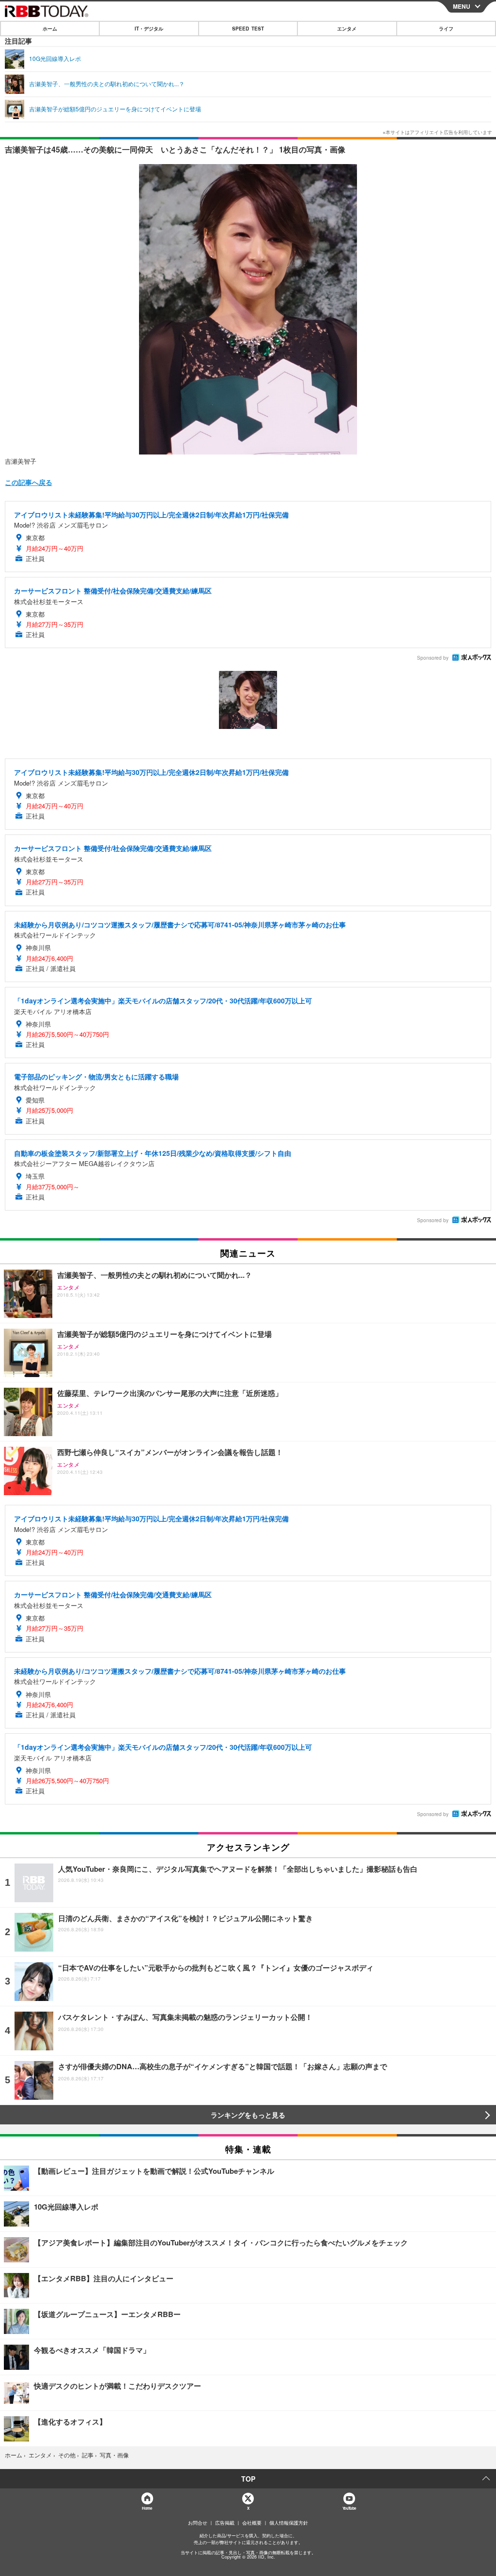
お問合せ (198, 2523)
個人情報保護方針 (289, 2523)
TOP (248, 2479)
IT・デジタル (149, 29)
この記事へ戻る (29, 482)
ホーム (50, 29)
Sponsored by (433, 658)
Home (147, 2508)
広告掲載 (225, 2523)
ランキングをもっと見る (248, 2115)
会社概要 (252, 2523)
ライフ (446, 29)
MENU (462, 6)
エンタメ (347, 29)
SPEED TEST (248, 29)
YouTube (349, 2508)
